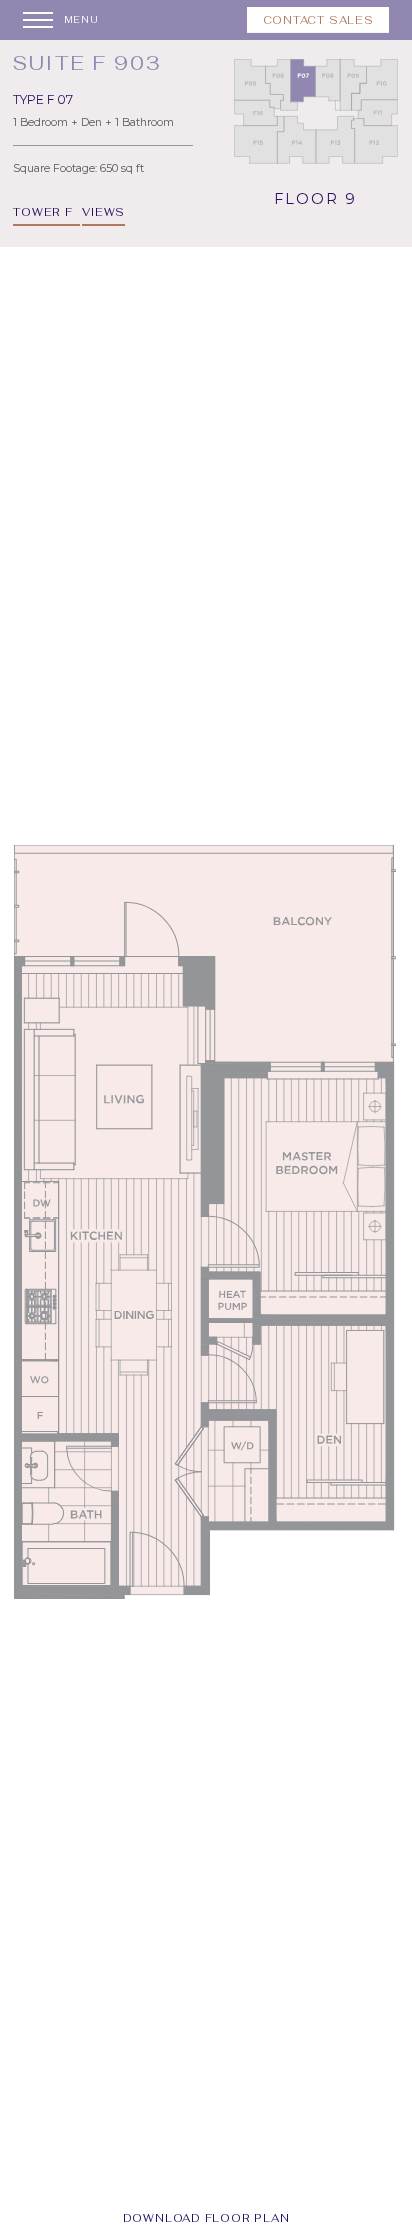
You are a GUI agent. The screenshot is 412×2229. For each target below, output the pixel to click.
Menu (81, 20)
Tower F (42, 212)
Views (103, 212)
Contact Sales (318, 20)
